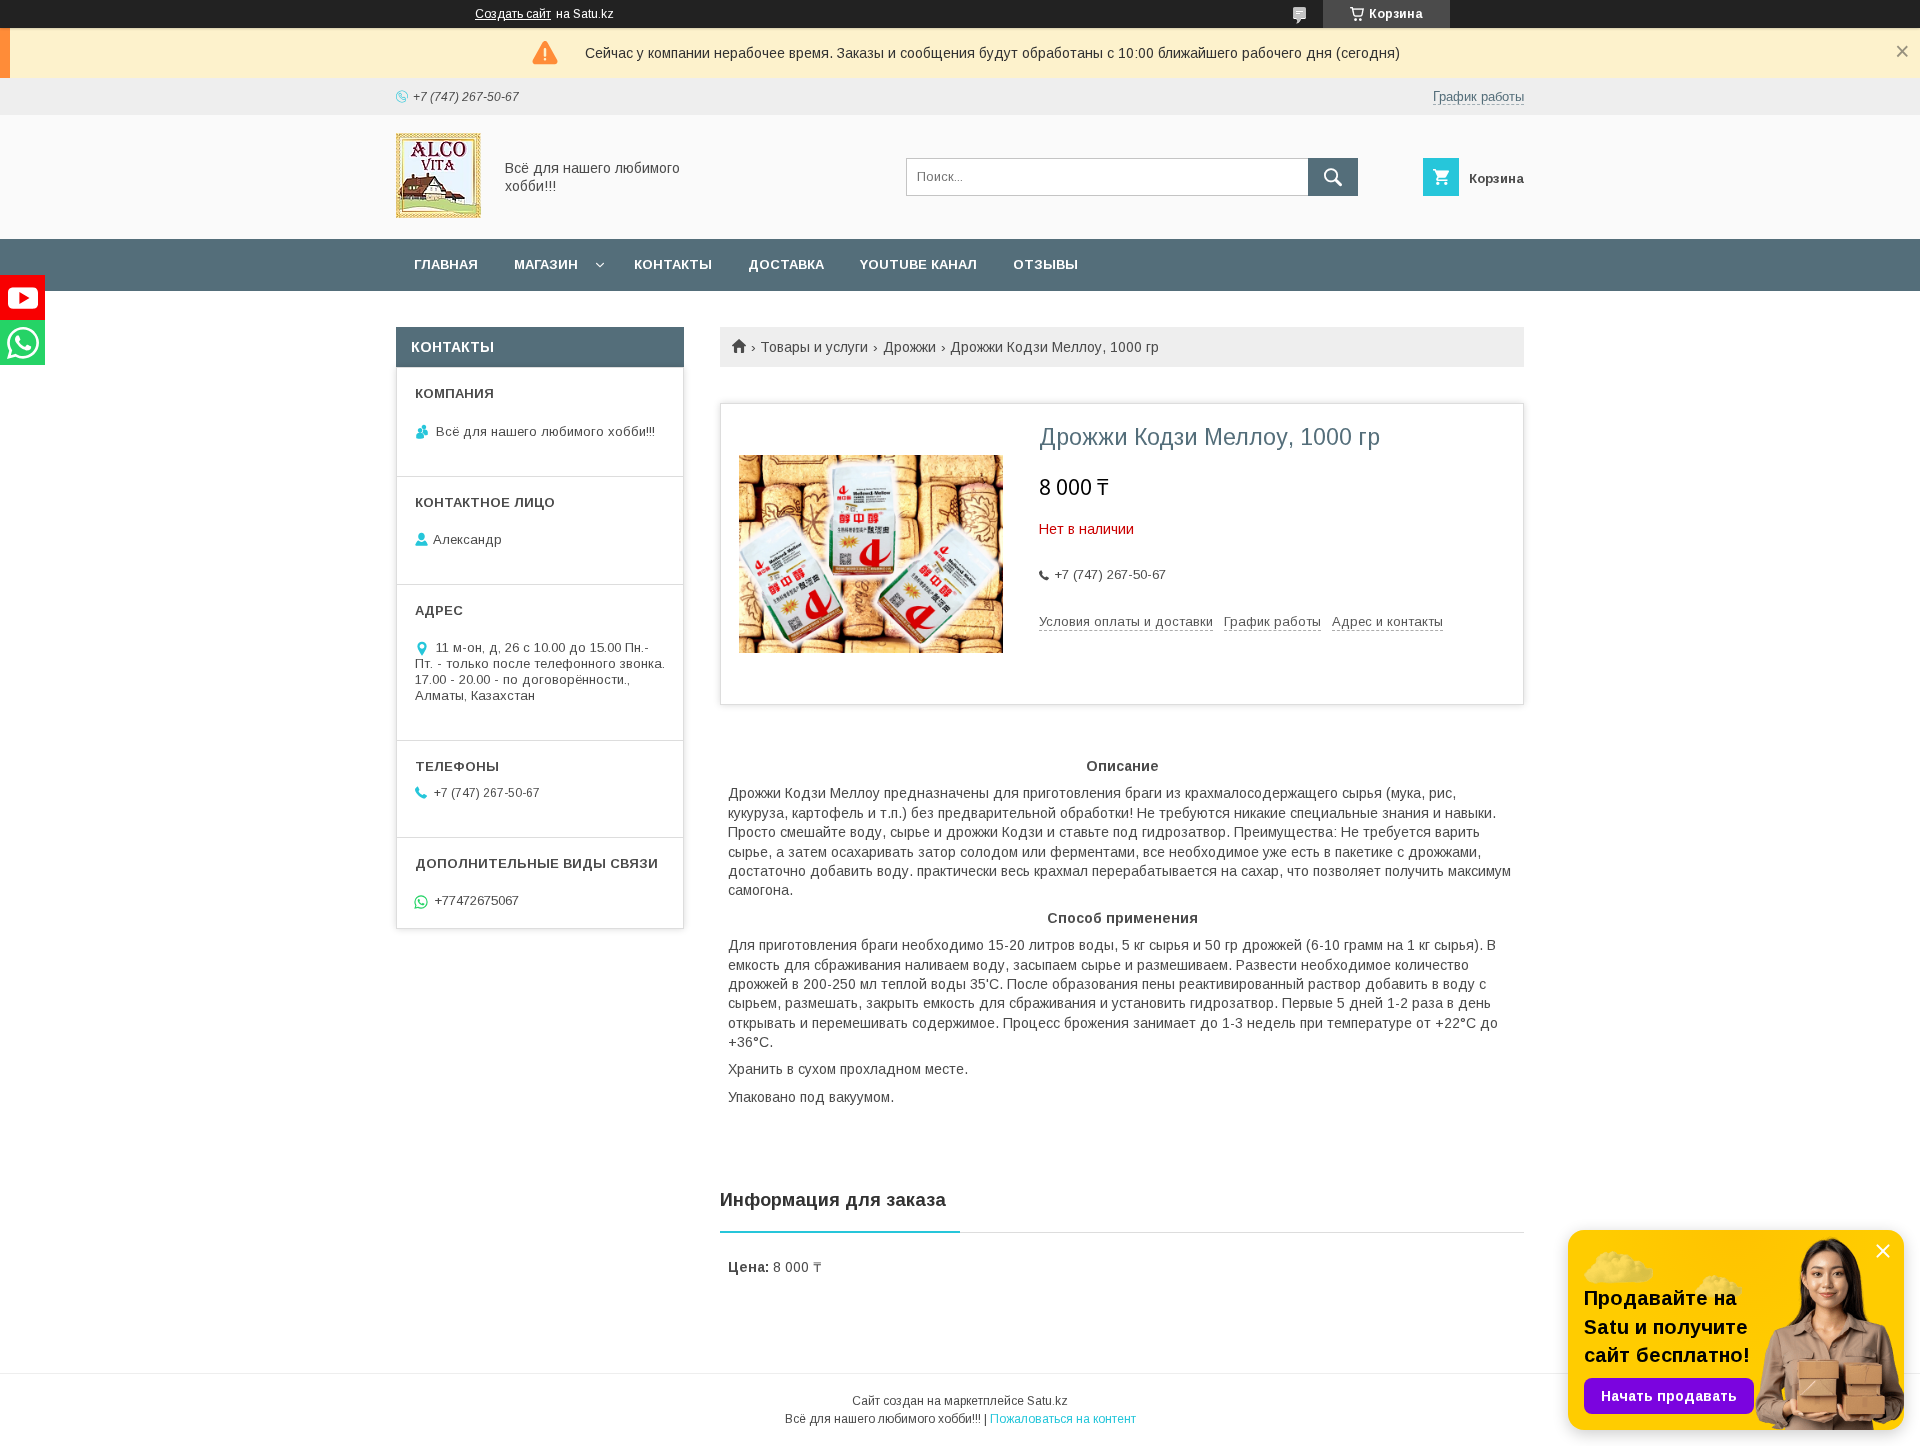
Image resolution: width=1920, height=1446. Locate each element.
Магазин (546, 264)
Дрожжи (909, 347)
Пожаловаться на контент (1063, 1419)
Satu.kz (1047, 1401)
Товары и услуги (814, 347)
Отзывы (1045, 264)
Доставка (786, 264)
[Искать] (1333, 177)
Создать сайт (513, 14)
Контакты (673, 264)
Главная (446, 264)
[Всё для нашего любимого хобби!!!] (438, 213)
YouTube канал (918, 264)
